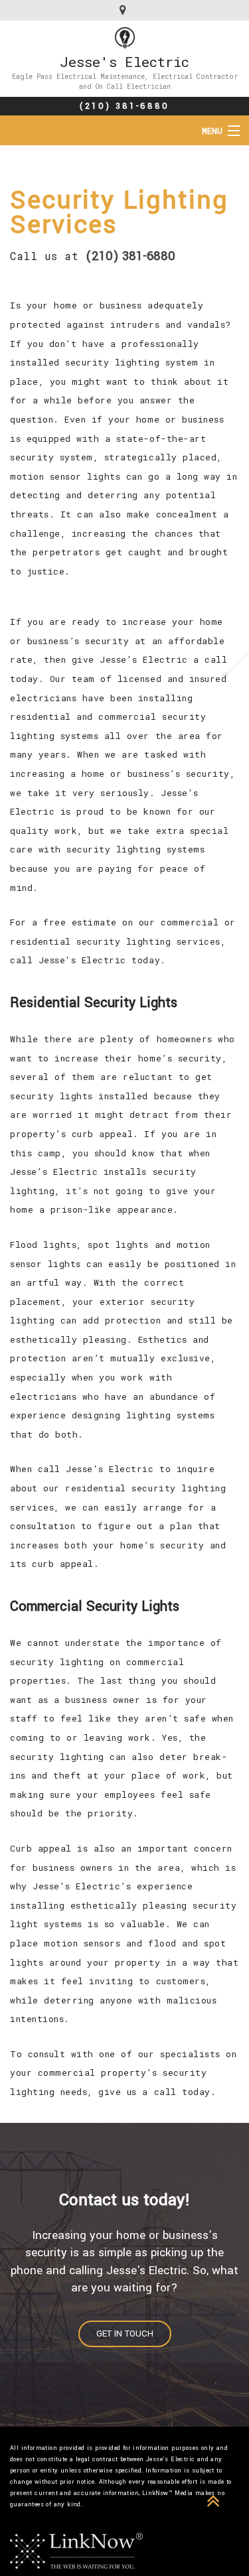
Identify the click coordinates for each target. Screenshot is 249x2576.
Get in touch (125, 2334)
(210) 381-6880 (124, 106)
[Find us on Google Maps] (125, 10)
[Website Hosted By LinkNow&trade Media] (76, 2550)
